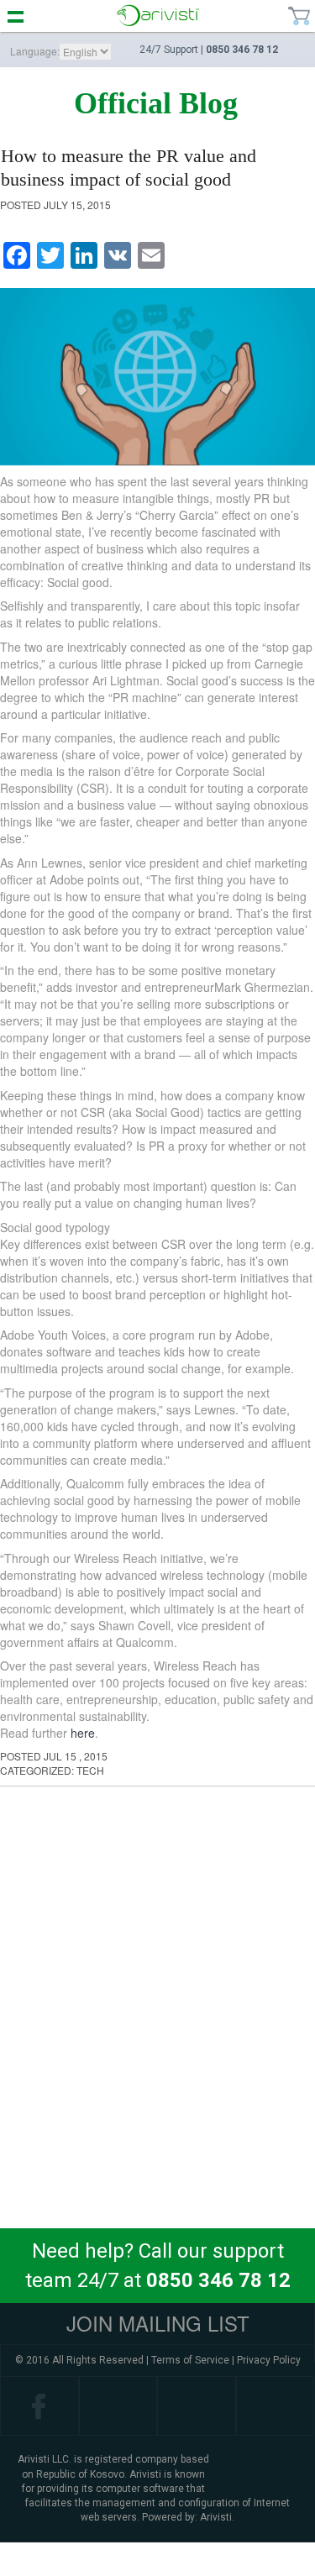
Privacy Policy (269, 2360)
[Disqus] (157, 2009)
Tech (90, 1770)
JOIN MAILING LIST (158, 2323)
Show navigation (16, 16)
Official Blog (156, 103)
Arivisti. (217, 2517)
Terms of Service (190, 2360)
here (83, 1733)
